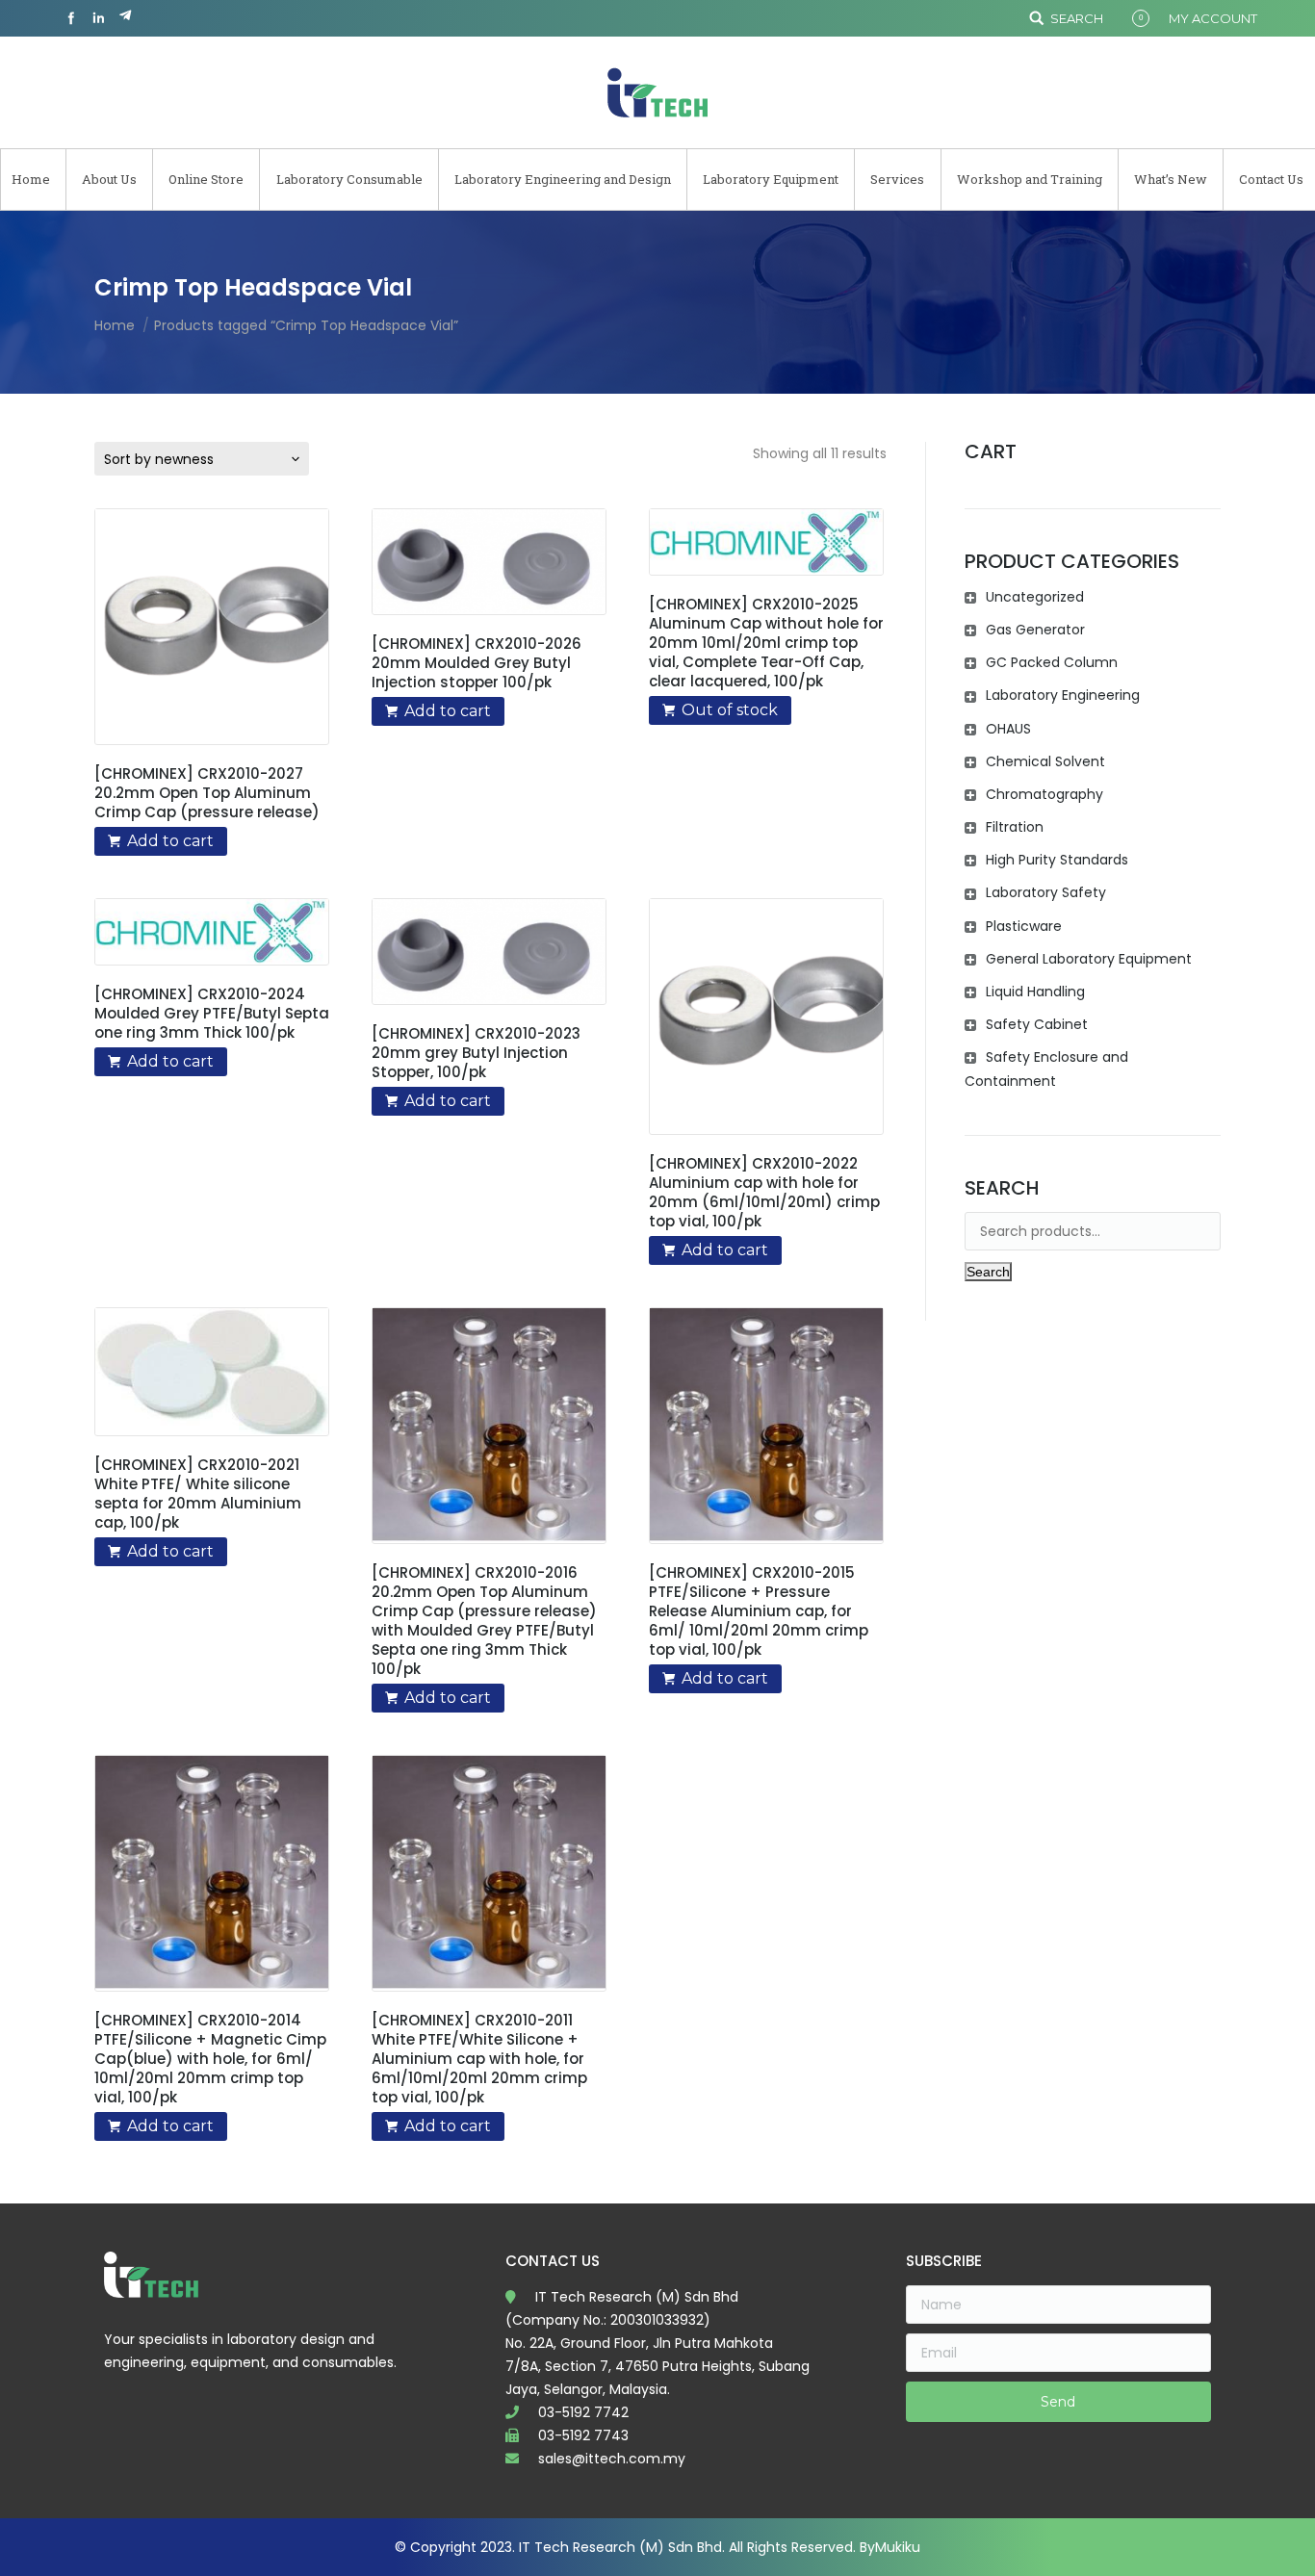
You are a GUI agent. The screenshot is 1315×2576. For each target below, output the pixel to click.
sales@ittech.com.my (612, 2459)
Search (1077, 18)
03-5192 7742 (583, 2412)
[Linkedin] (98, 18)
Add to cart (170, 841)
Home (115, 325)
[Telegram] (125, 18)
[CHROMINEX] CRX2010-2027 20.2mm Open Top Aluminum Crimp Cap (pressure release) (207, 793)
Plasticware (1024, 926)
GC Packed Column (1052, 662)
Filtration (1015, 827)
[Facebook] (71, 18)
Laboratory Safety (1046, 892)
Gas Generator (1035, 630)
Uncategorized (1035, 597)
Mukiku (898, 2547)
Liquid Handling (1035, 992)
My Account (1213, 18)
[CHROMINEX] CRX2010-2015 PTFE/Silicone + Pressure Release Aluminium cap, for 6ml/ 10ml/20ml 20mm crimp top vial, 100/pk (759, 1611)
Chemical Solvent (1045, 761)
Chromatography (1044, 794)
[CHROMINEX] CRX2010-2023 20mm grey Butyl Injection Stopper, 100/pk (476, 1053)
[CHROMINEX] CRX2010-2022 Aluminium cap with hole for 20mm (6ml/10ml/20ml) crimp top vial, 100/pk (764, 1193)
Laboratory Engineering (1063, 695)
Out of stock (730, 710)
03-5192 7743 (583, 2435)
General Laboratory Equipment (1089, 959)
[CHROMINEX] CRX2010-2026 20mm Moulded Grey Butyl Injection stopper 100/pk (477, 663)
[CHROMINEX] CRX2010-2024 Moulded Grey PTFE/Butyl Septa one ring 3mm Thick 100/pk (212, 1014)
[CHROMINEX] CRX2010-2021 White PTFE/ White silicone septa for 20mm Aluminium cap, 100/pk (198, 1494)
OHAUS (1008, 729)
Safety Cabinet (1037, 1024)
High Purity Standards (1057, 860)
